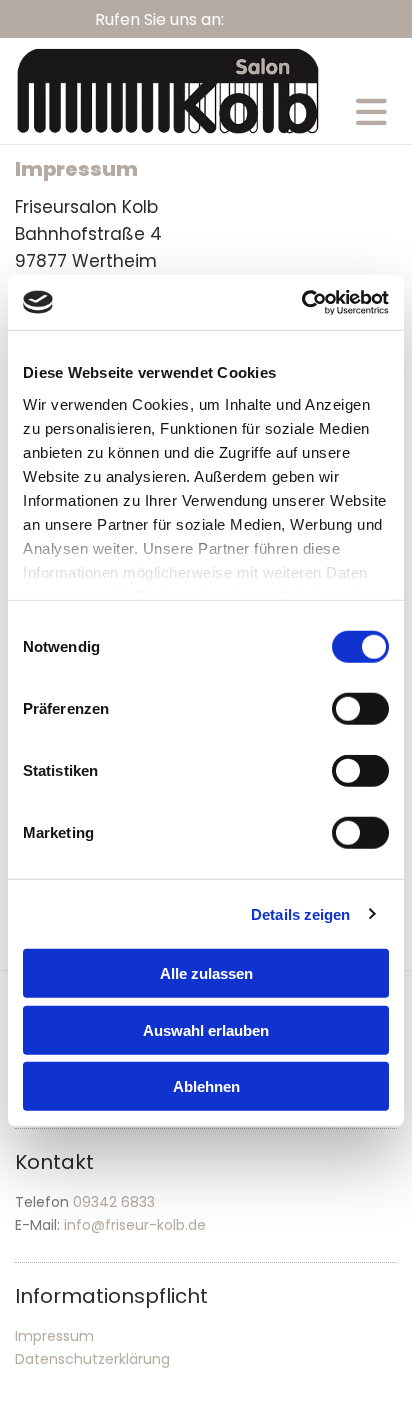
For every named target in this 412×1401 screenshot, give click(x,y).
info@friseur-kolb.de (135, 1225)
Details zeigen (300, 913)
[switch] (360, 709)
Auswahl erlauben (206, 1029)
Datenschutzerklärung (92, 1359)
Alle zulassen (206, 973)
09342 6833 (273, 19)
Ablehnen (206, 1086)
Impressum (54, 1336)
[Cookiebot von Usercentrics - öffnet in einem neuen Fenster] (301, 302)
